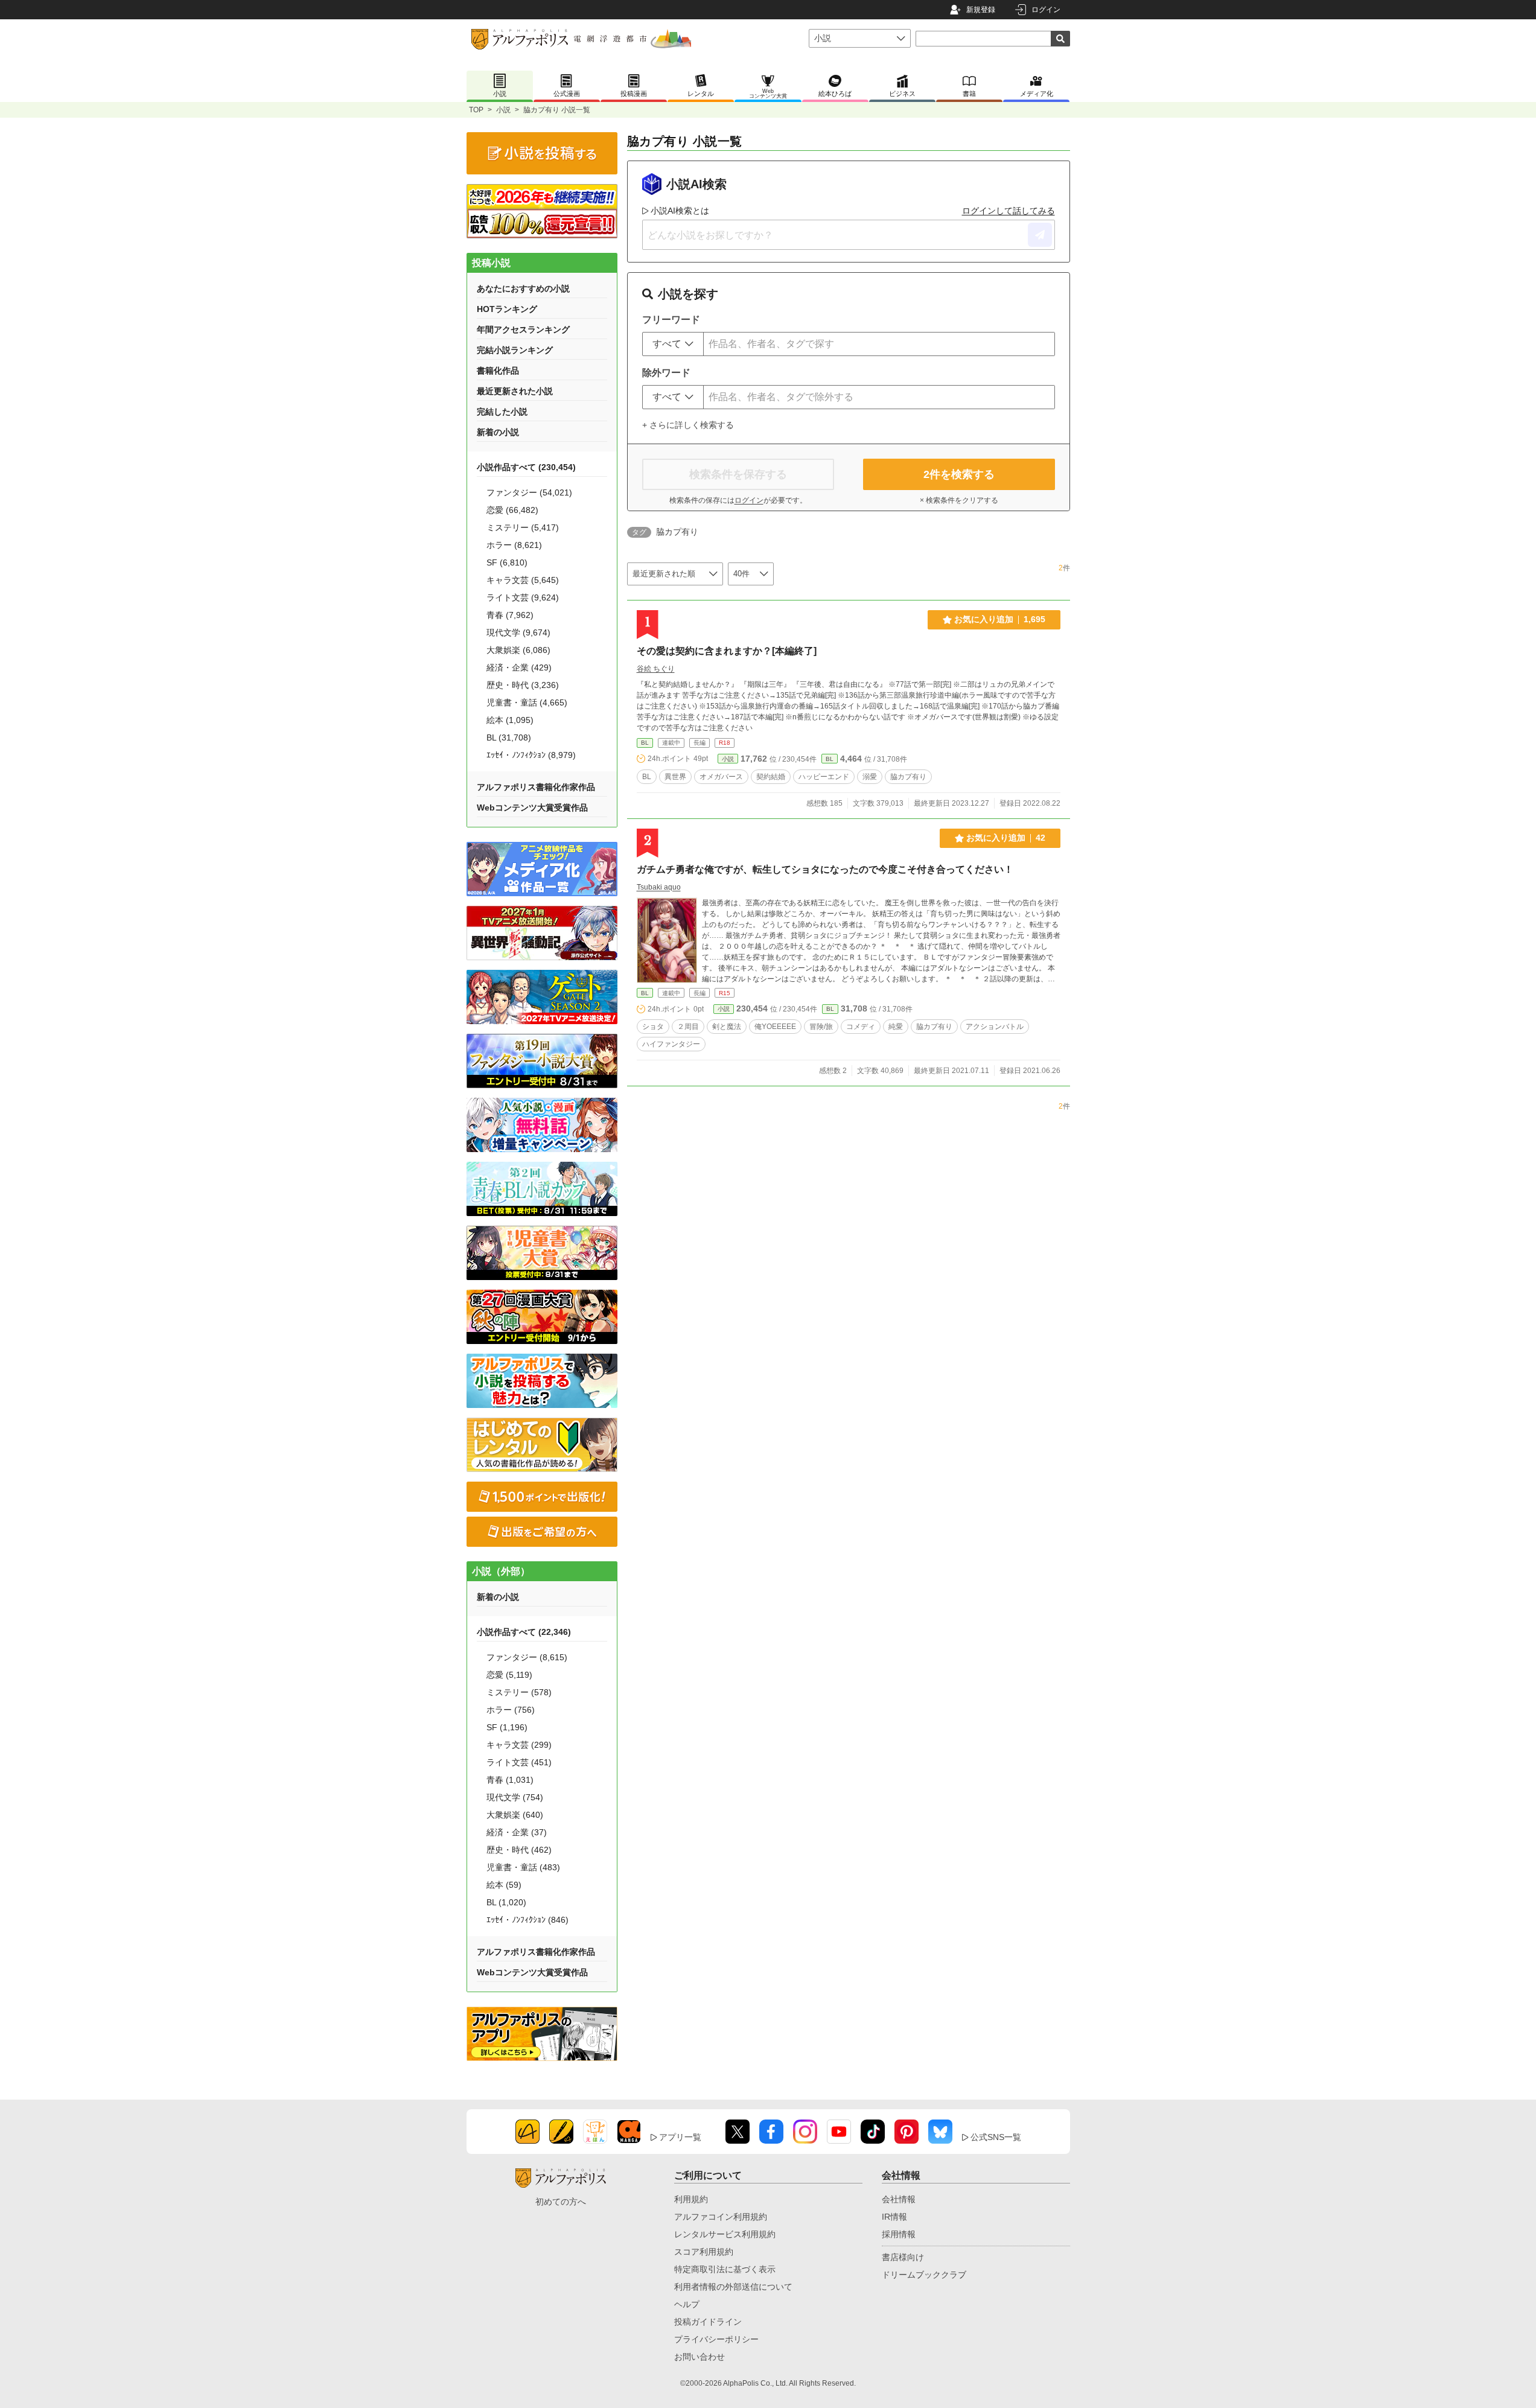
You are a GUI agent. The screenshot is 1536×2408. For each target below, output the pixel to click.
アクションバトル (995, 1027)
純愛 (896, 1027)
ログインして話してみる (1009, 211)
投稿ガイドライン (708, 2322)
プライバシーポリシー (716, 2339)
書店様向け (903, 2257)
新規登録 (981, 10)
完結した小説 (502, 412)
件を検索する (959, 474)
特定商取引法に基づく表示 (725, 2269)
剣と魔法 (727, 1027)
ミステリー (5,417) (523, 527)
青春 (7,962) (510, 615)
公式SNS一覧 (996, 2137)
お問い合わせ (699, 2357)
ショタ (653, 1027)
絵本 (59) (504, 1885)
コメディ (861, 1027)
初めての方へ (561, 2202)
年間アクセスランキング (523, 330)
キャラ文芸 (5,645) (523, 580)
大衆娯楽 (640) (515, 1815)
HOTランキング (507, 309)
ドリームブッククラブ (924, 2275)
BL (645, 743)
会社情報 (899, 2199)
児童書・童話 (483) (523, 1867)
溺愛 (870, 777)
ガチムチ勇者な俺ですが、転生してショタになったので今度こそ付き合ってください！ (825, 869)
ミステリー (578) (519, 1692)
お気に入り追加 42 (1006, 838)
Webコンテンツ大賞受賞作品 (532, 807)
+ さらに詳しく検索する (688, 425)
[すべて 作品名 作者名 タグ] (673, 344)
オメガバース (721, 777)
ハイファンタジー (671, 1044)
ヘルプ (687, 2304)
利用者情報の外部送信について (733, 2287)
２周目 (688, 1027)
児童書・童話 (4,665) (527, 702)
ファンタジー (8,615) (527, 1657)
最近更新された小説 (515, 391)
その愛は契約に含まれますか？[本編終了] (727, 651)
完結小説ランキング (515, 350)
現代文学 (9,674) (518, 632)
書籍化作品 (498, 371)
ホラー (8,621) (514, 545)
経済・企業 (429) (519, 667)
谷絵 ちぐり (656, 669)
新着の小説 (498, 432)
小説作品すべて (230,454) (526, 467)
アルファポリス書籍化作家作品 (536, 787)
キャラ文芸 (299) (519, 1745)
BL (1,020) (506, 1902)
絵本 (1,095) (510, 720)
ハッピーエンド (824, 777)
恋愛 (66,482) (512, 510)
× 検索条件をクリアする (959, 500)
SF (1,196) (507, 1727)
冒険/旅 (821, 1027)
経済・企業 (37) (517, 1832)
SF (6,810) (507, 562)
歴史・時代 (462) (519, 1850)
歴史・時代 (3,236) (523, 685)
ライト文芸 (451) (519, 1762)
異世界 (675, 777)
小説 (503, 110)
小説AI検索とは (680, 211)
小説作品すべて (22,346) (524, 1632)
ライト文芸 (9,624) (523, 597)
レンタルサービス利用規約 (725, 2234)
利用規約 (691, 2199)
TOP (476, 110)
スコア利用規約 (704, 2252)
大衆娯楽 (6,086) (518, 650)
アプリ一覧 (680, 2137)
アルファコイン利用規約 (721, 2217)
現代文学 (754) (515, 1797)
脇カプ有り (908, 777)
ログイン (1046, 10)
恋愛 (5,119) (509, 1675)
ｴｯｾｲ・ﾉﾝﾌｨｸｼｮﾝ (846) (527, 1920)
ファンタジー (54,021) (529, 492)
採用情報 (899, 2234)
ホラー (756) (511, 1710)
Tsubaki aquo (659, 887)
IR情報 (894, 2217)
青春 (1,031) (510, 1780)
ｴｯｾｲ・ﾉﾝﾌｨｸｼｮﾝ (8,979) (531, 755)
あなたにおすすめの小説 (523, 288)
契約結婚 (771, 777)
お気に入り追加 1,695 (1000, 619)
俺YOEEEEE (775, 1027)
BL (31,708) (509, 737)
